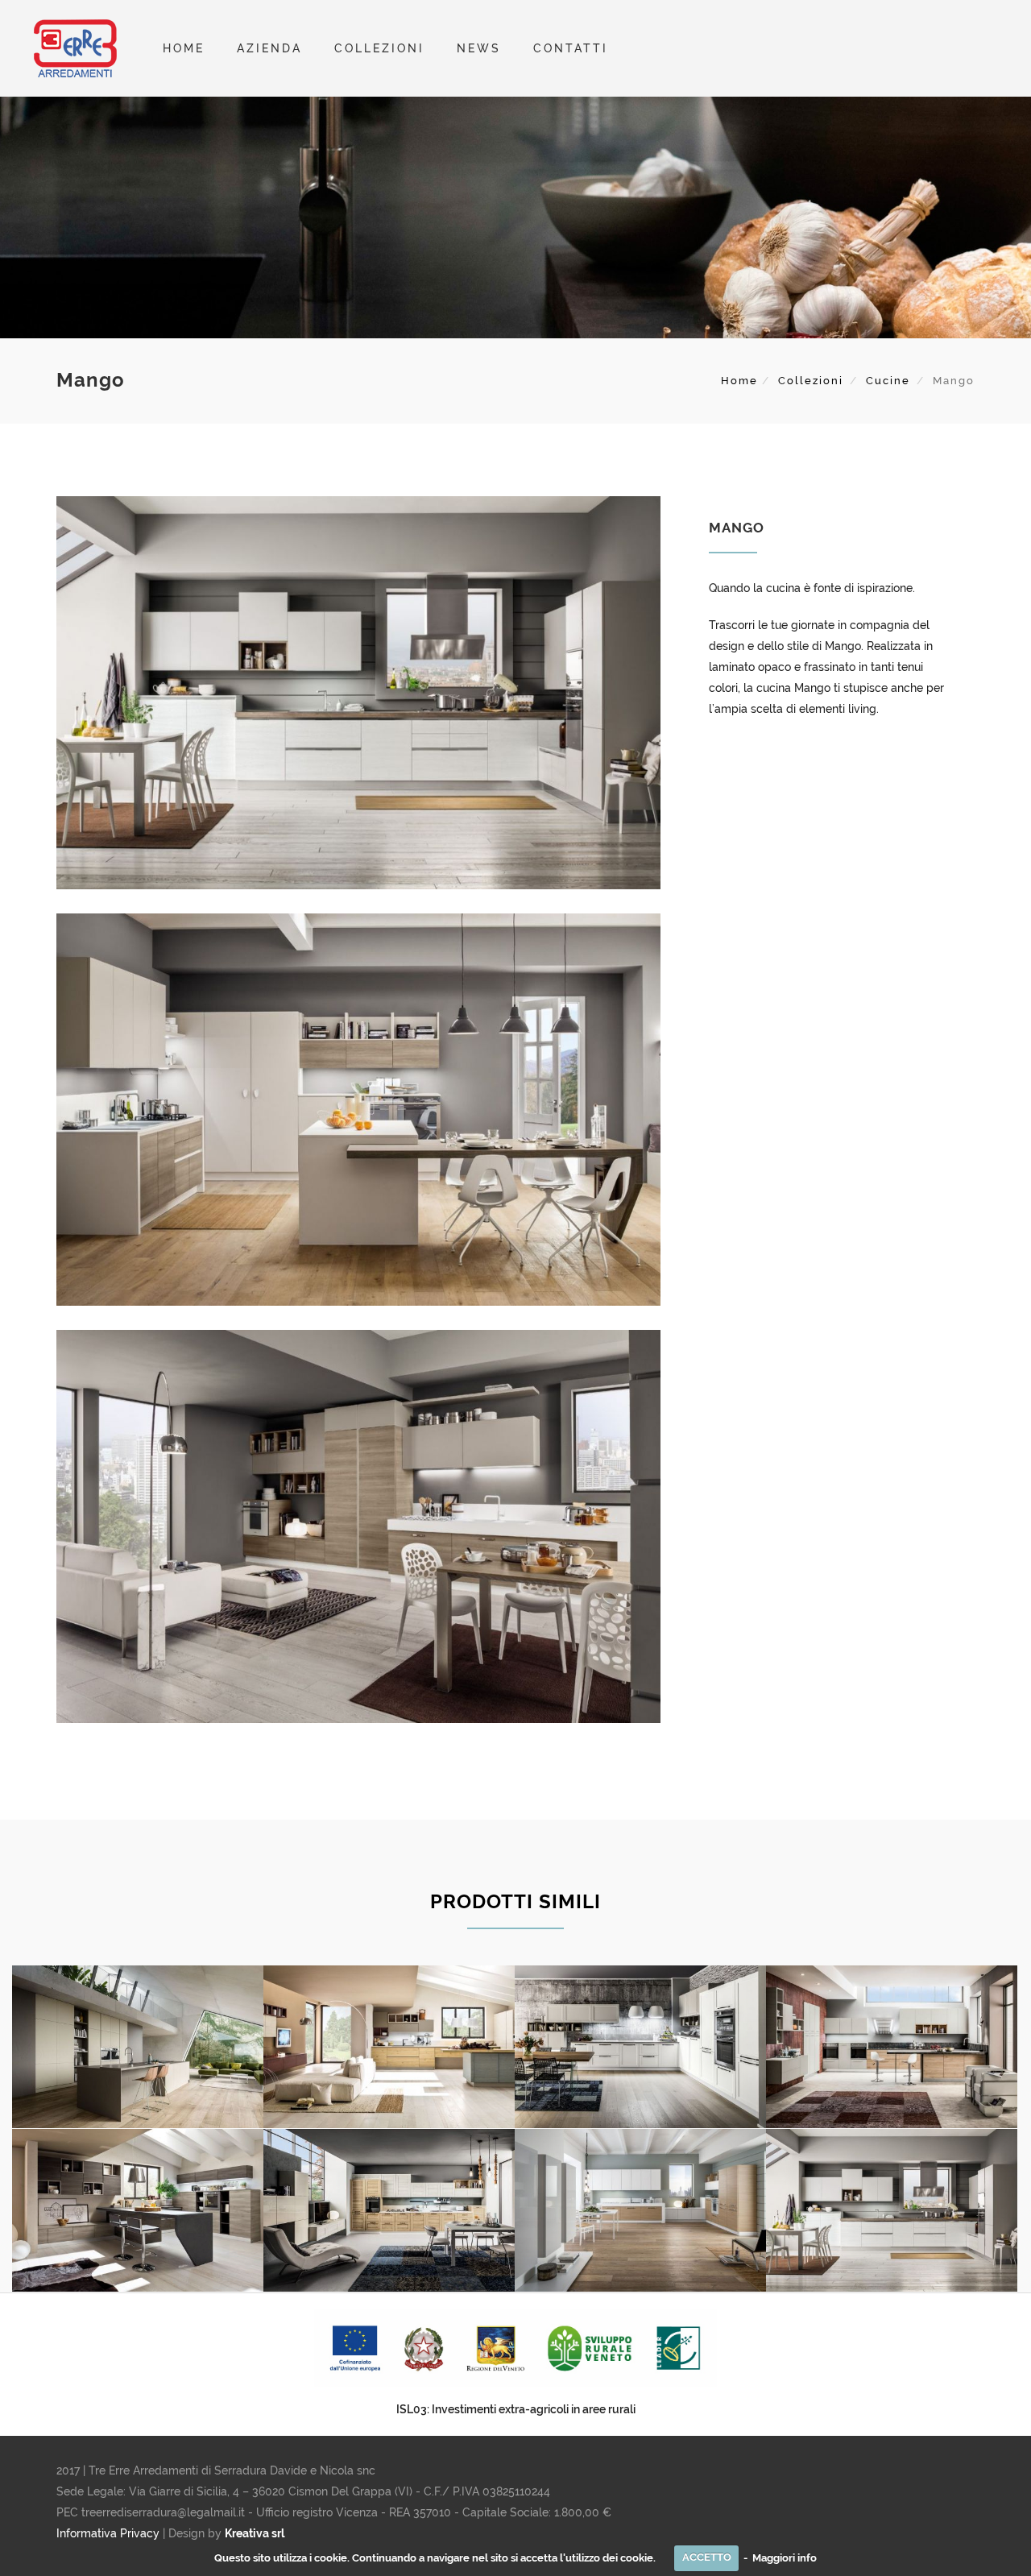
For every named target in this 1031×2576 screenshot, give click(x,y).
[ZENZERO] (389, 2047)
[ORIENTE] (892, 2047)
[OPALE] (138, 2047)
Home (184, 48)
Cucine (888, 381)
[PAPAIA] (138, 2211)
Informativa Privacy (108, 2533)
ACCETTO (707, 2557)
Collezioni (811, 381)
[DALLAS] (640, 2047)
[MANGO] (892, 2211)
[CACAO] (640, 2211)
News (479, 48)
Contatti (571, 48)
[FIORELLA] (389, 2211)
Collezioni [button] (379, 48)
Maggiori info (785, 2557)
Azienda (269, 48)
